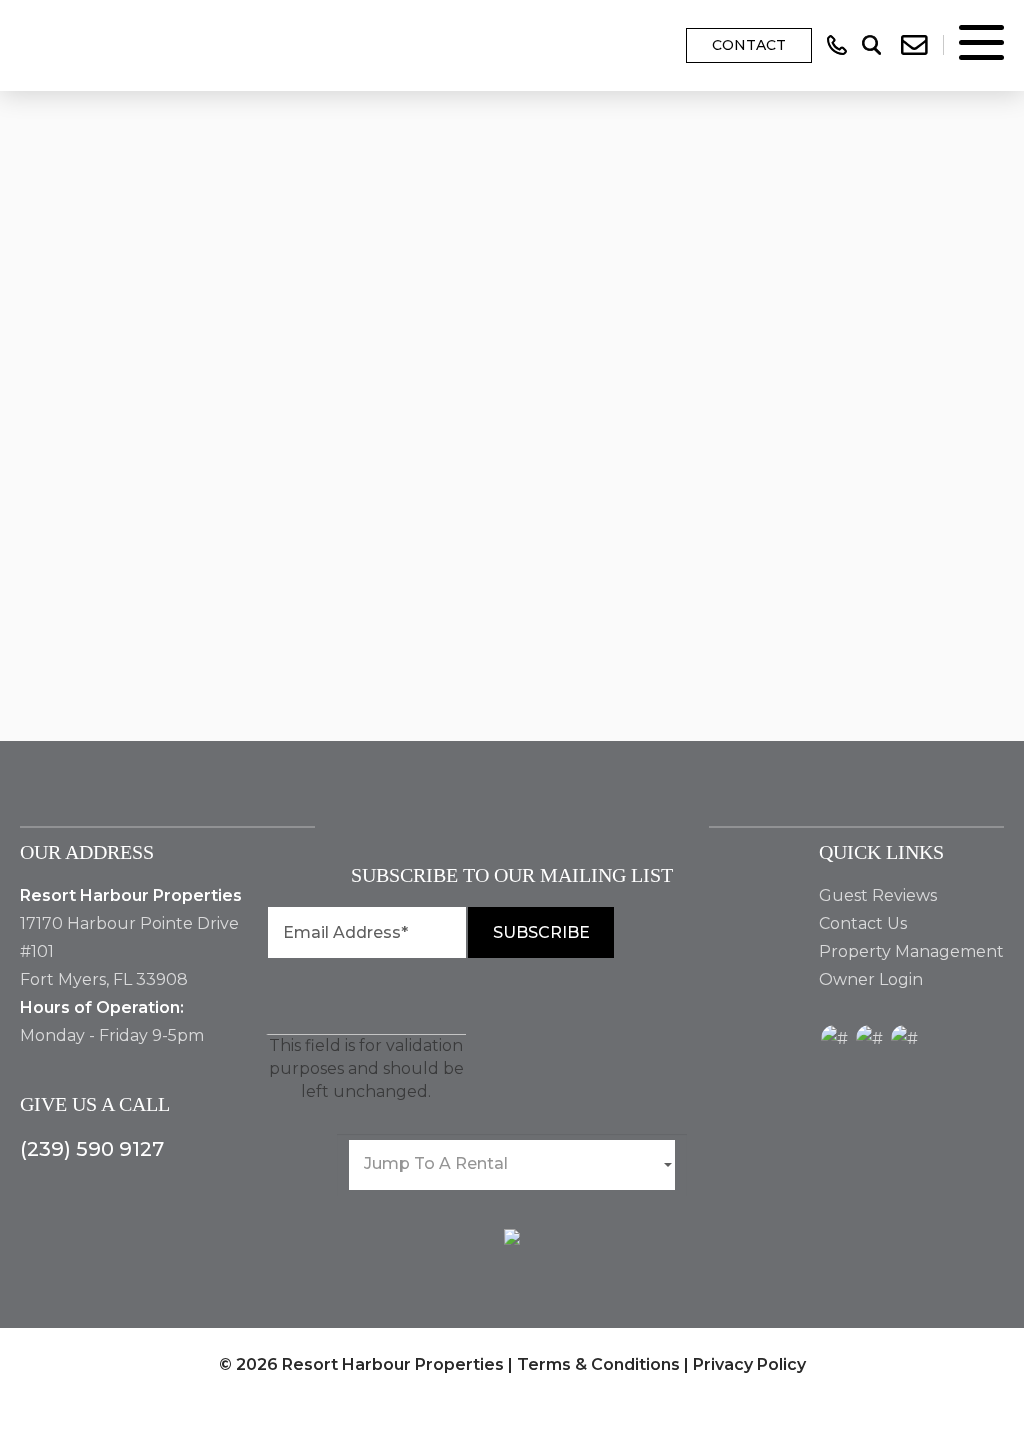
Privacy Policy (749, 1364)
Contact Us (863, 923)
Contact (749, 45)
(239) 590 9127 (92, 1149)
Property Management (911, 951)
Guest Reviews (878, 895)
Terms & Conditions (598, 1364)
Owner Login (871, 979)
